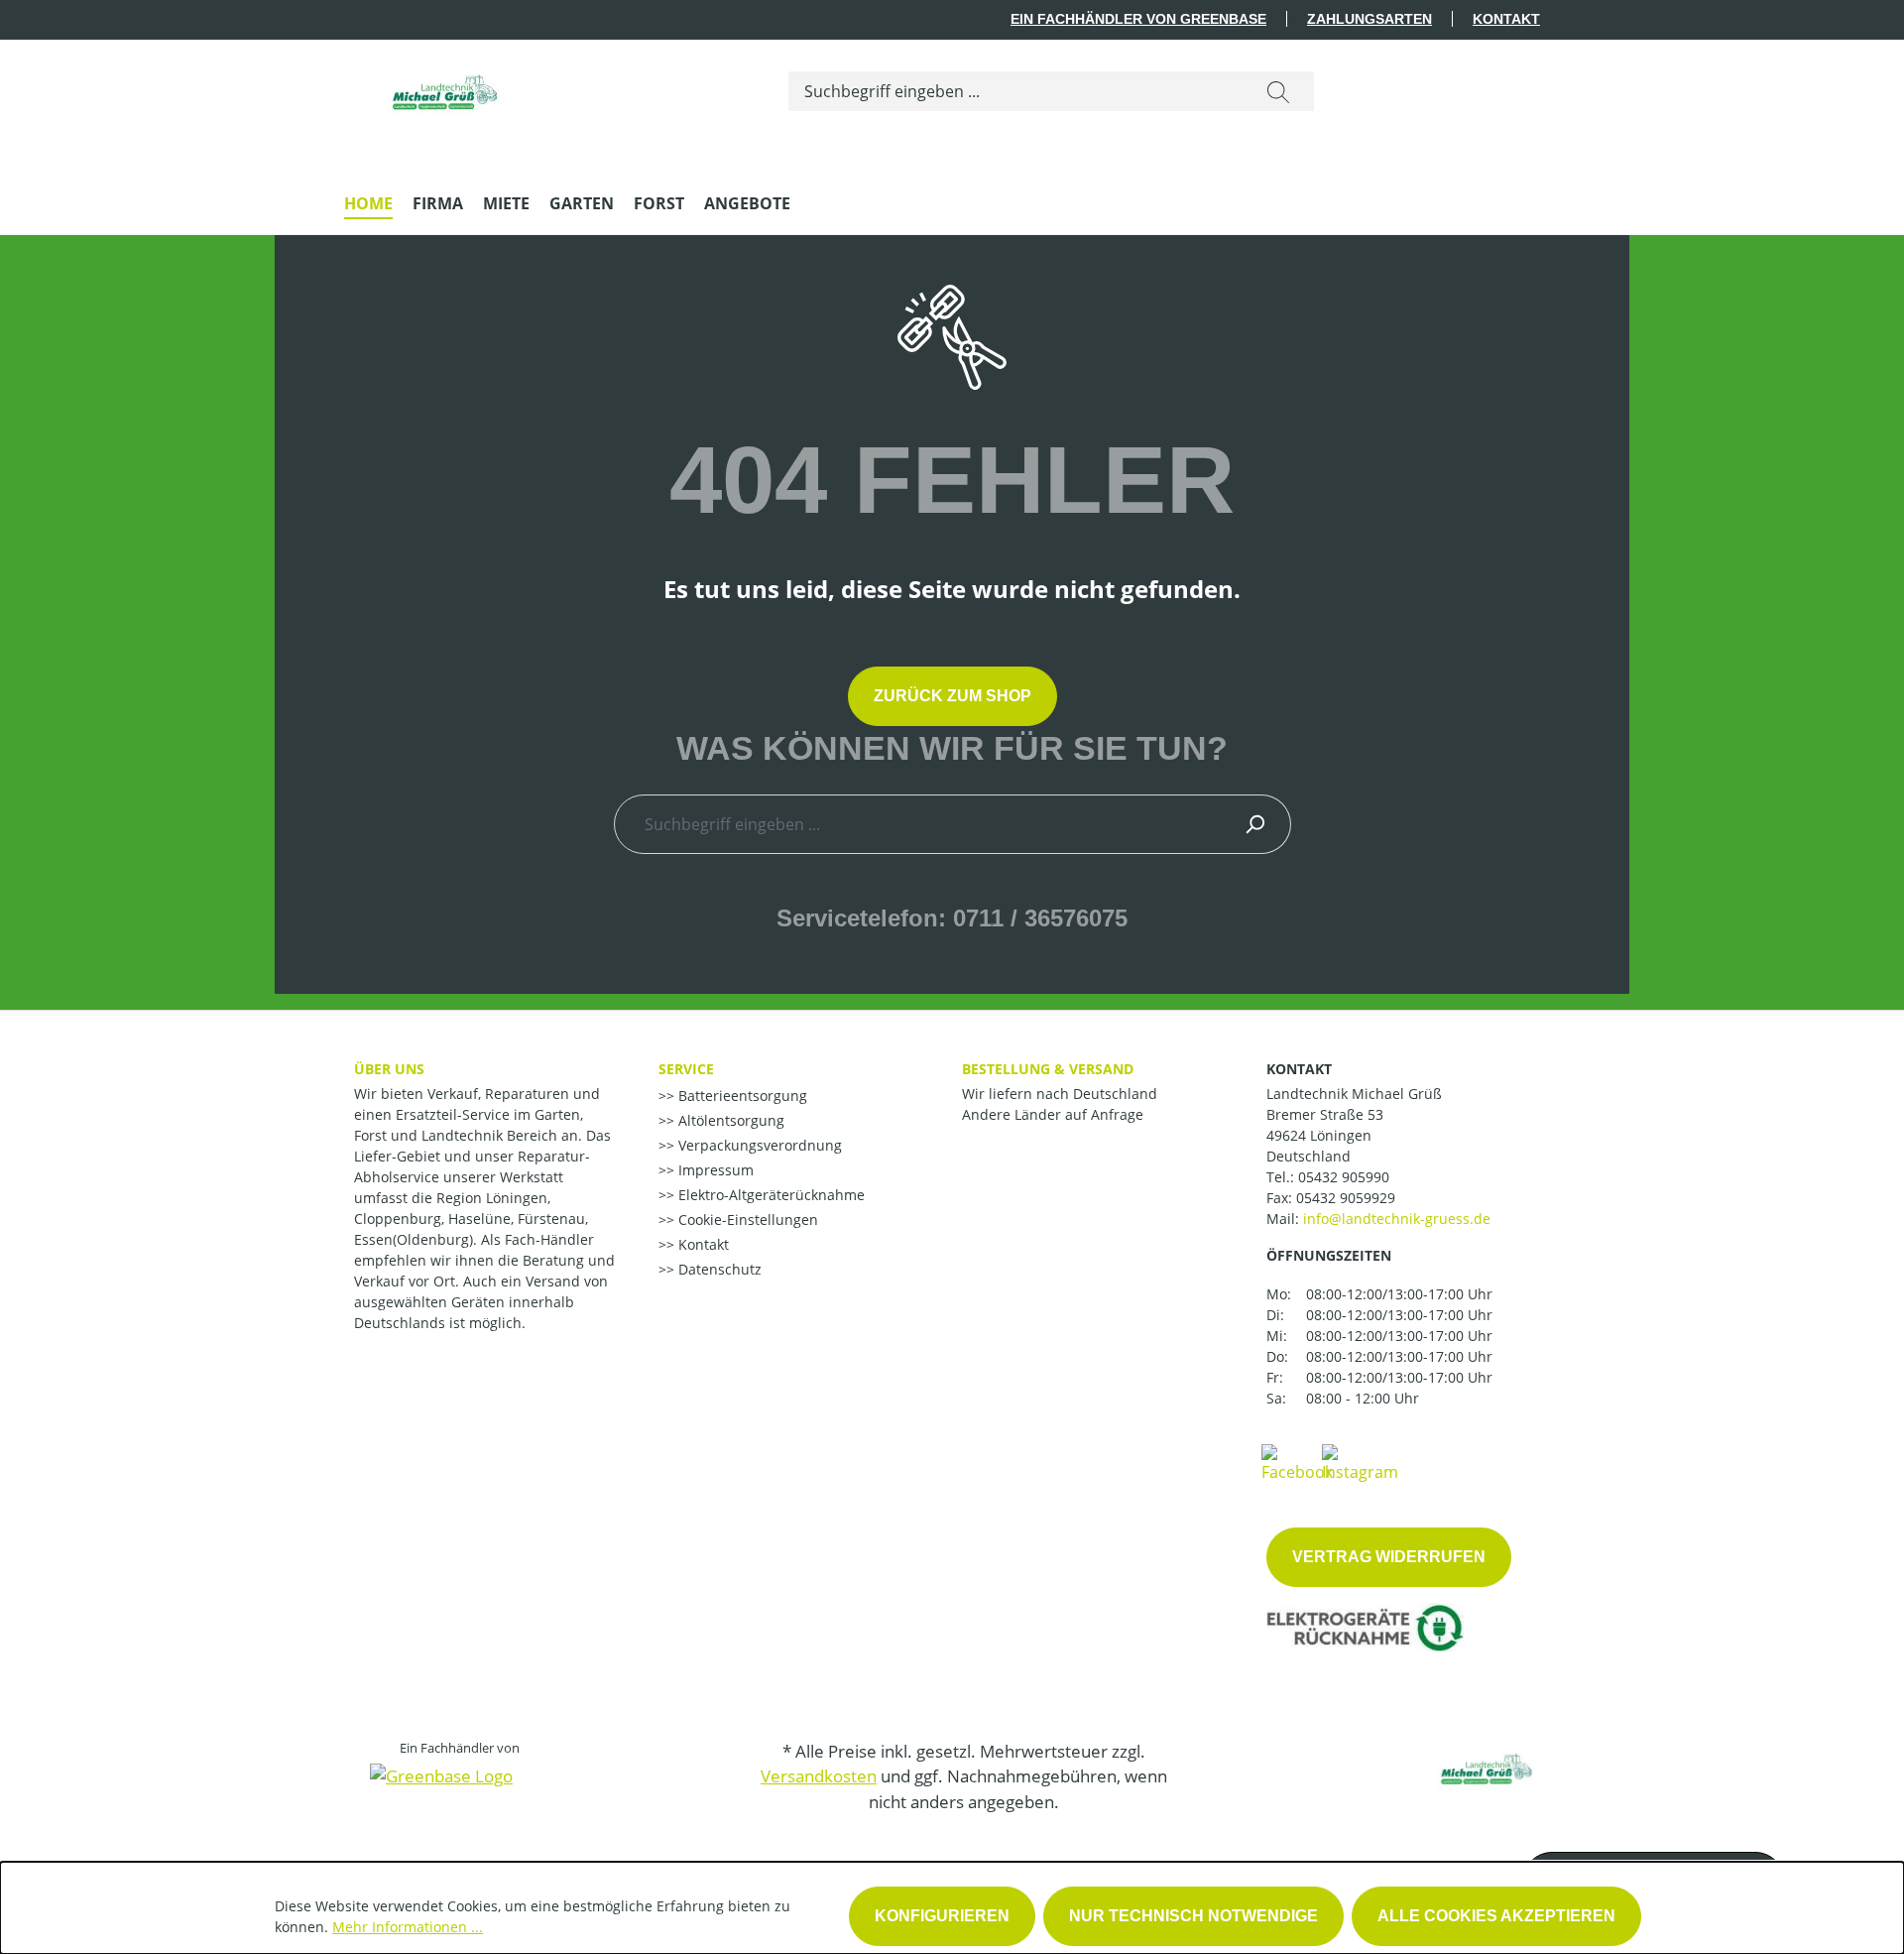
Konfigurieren (942, 1916)
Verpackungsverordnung (758, 1145)
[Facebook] (1297, 1462)
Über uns (389, 1069)
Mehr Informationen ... (408, 1927)
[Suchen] (1278, 91)
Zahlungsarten (1369, 19)
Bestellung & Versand (1048, 1069)
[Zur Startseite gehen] (443, 87)
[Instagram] (1360, 1462)
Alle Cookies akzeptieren (1496, 1916)
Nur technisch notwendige (1193, 1916)
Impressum (714, 1170)
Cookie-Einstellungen (746, 1220)
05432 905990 (1344, 1177)
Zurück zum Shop (952, 696)
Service (686, 1069)
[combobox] (1016, 91)
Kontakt (1506, 19)
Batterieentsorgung (741, 1096)
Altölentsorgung (729, 1120)
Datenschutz (718, 1269)
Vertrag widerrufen (1389, 1557)
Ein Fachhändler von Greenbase (1138, 19)
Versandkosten (819, 1776)
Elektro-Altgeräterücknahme (770, 1195)
